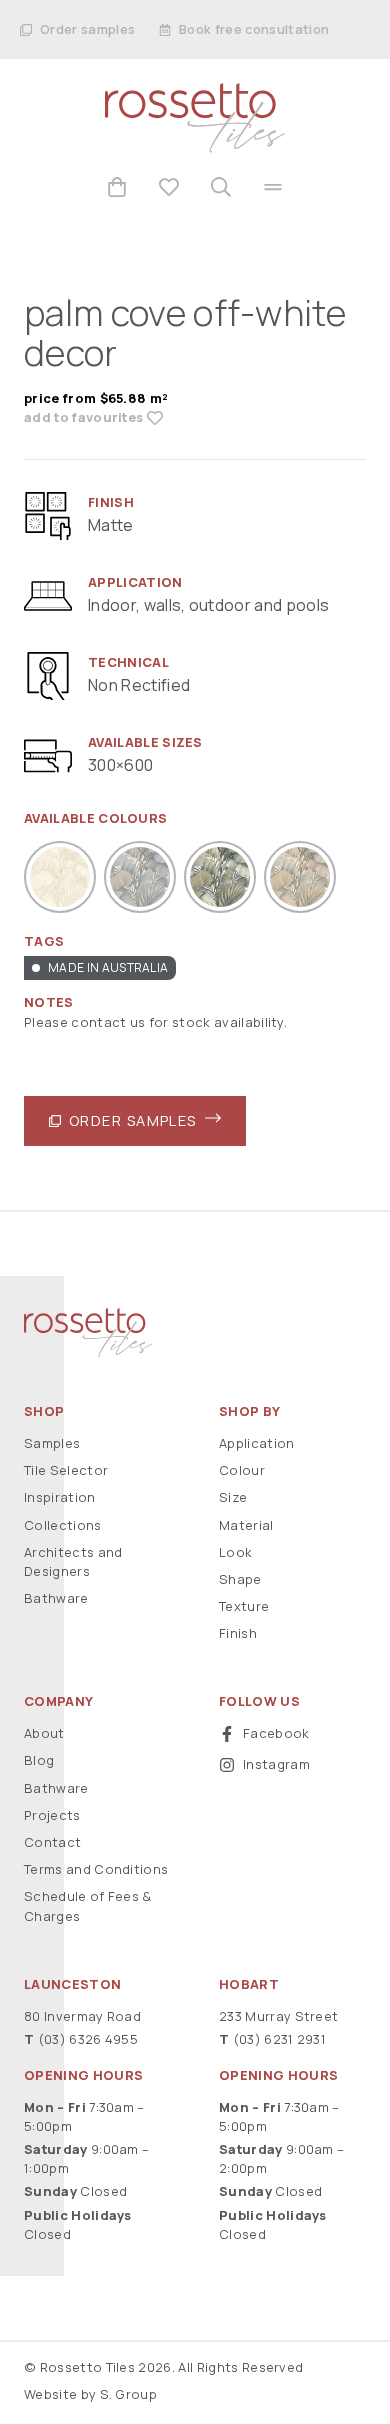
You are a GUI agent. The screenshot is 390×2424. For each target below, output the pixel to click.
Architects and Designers (73, 1561)
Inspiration (60, 1497)
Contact (52, 1842)
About (44, 1733)
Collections (63, 1525)
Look (235, 1552)
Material (246, 1525)
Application (257, 1443)
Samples (52, 1443)
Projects (52, 1815)
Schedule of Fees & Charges (88, 1905)
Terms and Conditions (96, 1869)
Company (58, 1701)
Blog (39, 1760)
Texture (244, 1606)
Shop (44, 1411)
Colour (242, 1470)
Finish (238, 1633)
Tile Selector (66, 1470)
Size (233, 1497)
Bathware (56, 1598)
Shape (240, 1579)
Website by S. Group (90, 2394)
